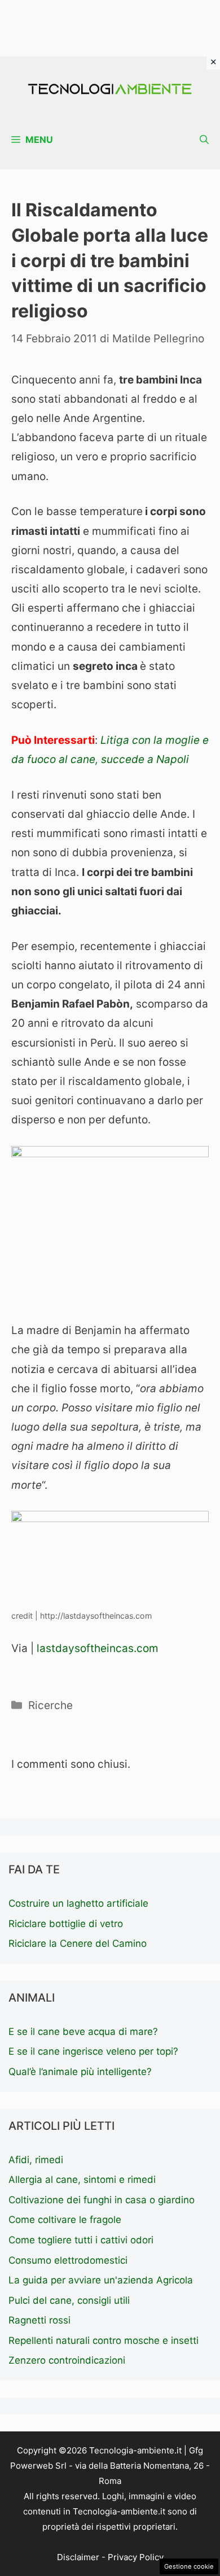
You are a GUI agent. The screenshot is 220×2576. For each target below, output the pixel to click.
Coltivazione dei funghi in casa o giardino (102, 2200)
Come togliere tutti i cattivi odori (81, 2240)
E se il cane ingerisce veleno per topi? (93, 2051)
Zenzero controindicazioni (67, 2360)
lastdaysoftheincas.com (96, 1648)
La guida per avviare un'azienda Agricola (101, 2280)
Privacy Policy (136, 2557)
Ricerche (50, 1705)
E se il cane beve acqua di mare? (83, 2032)
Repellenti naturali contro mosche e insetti (104, 2340)
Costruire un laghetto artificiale (78, 1903)
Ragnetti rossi (39, 2320)
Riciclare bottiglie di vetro (66, 1924)
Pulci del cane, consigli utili (69, 2300)
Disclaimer (78, 2557)
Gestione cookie (189, 2566)
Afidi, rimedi (36, 2160)
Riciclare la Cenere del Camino (78, 1943)
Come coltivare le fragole (65, 2220)
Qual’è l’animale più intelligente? (80, 2072)
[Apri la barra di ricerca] (204, 140)
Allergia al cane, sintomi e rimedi (82, 2180)
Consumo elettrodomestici (68, 2260)
